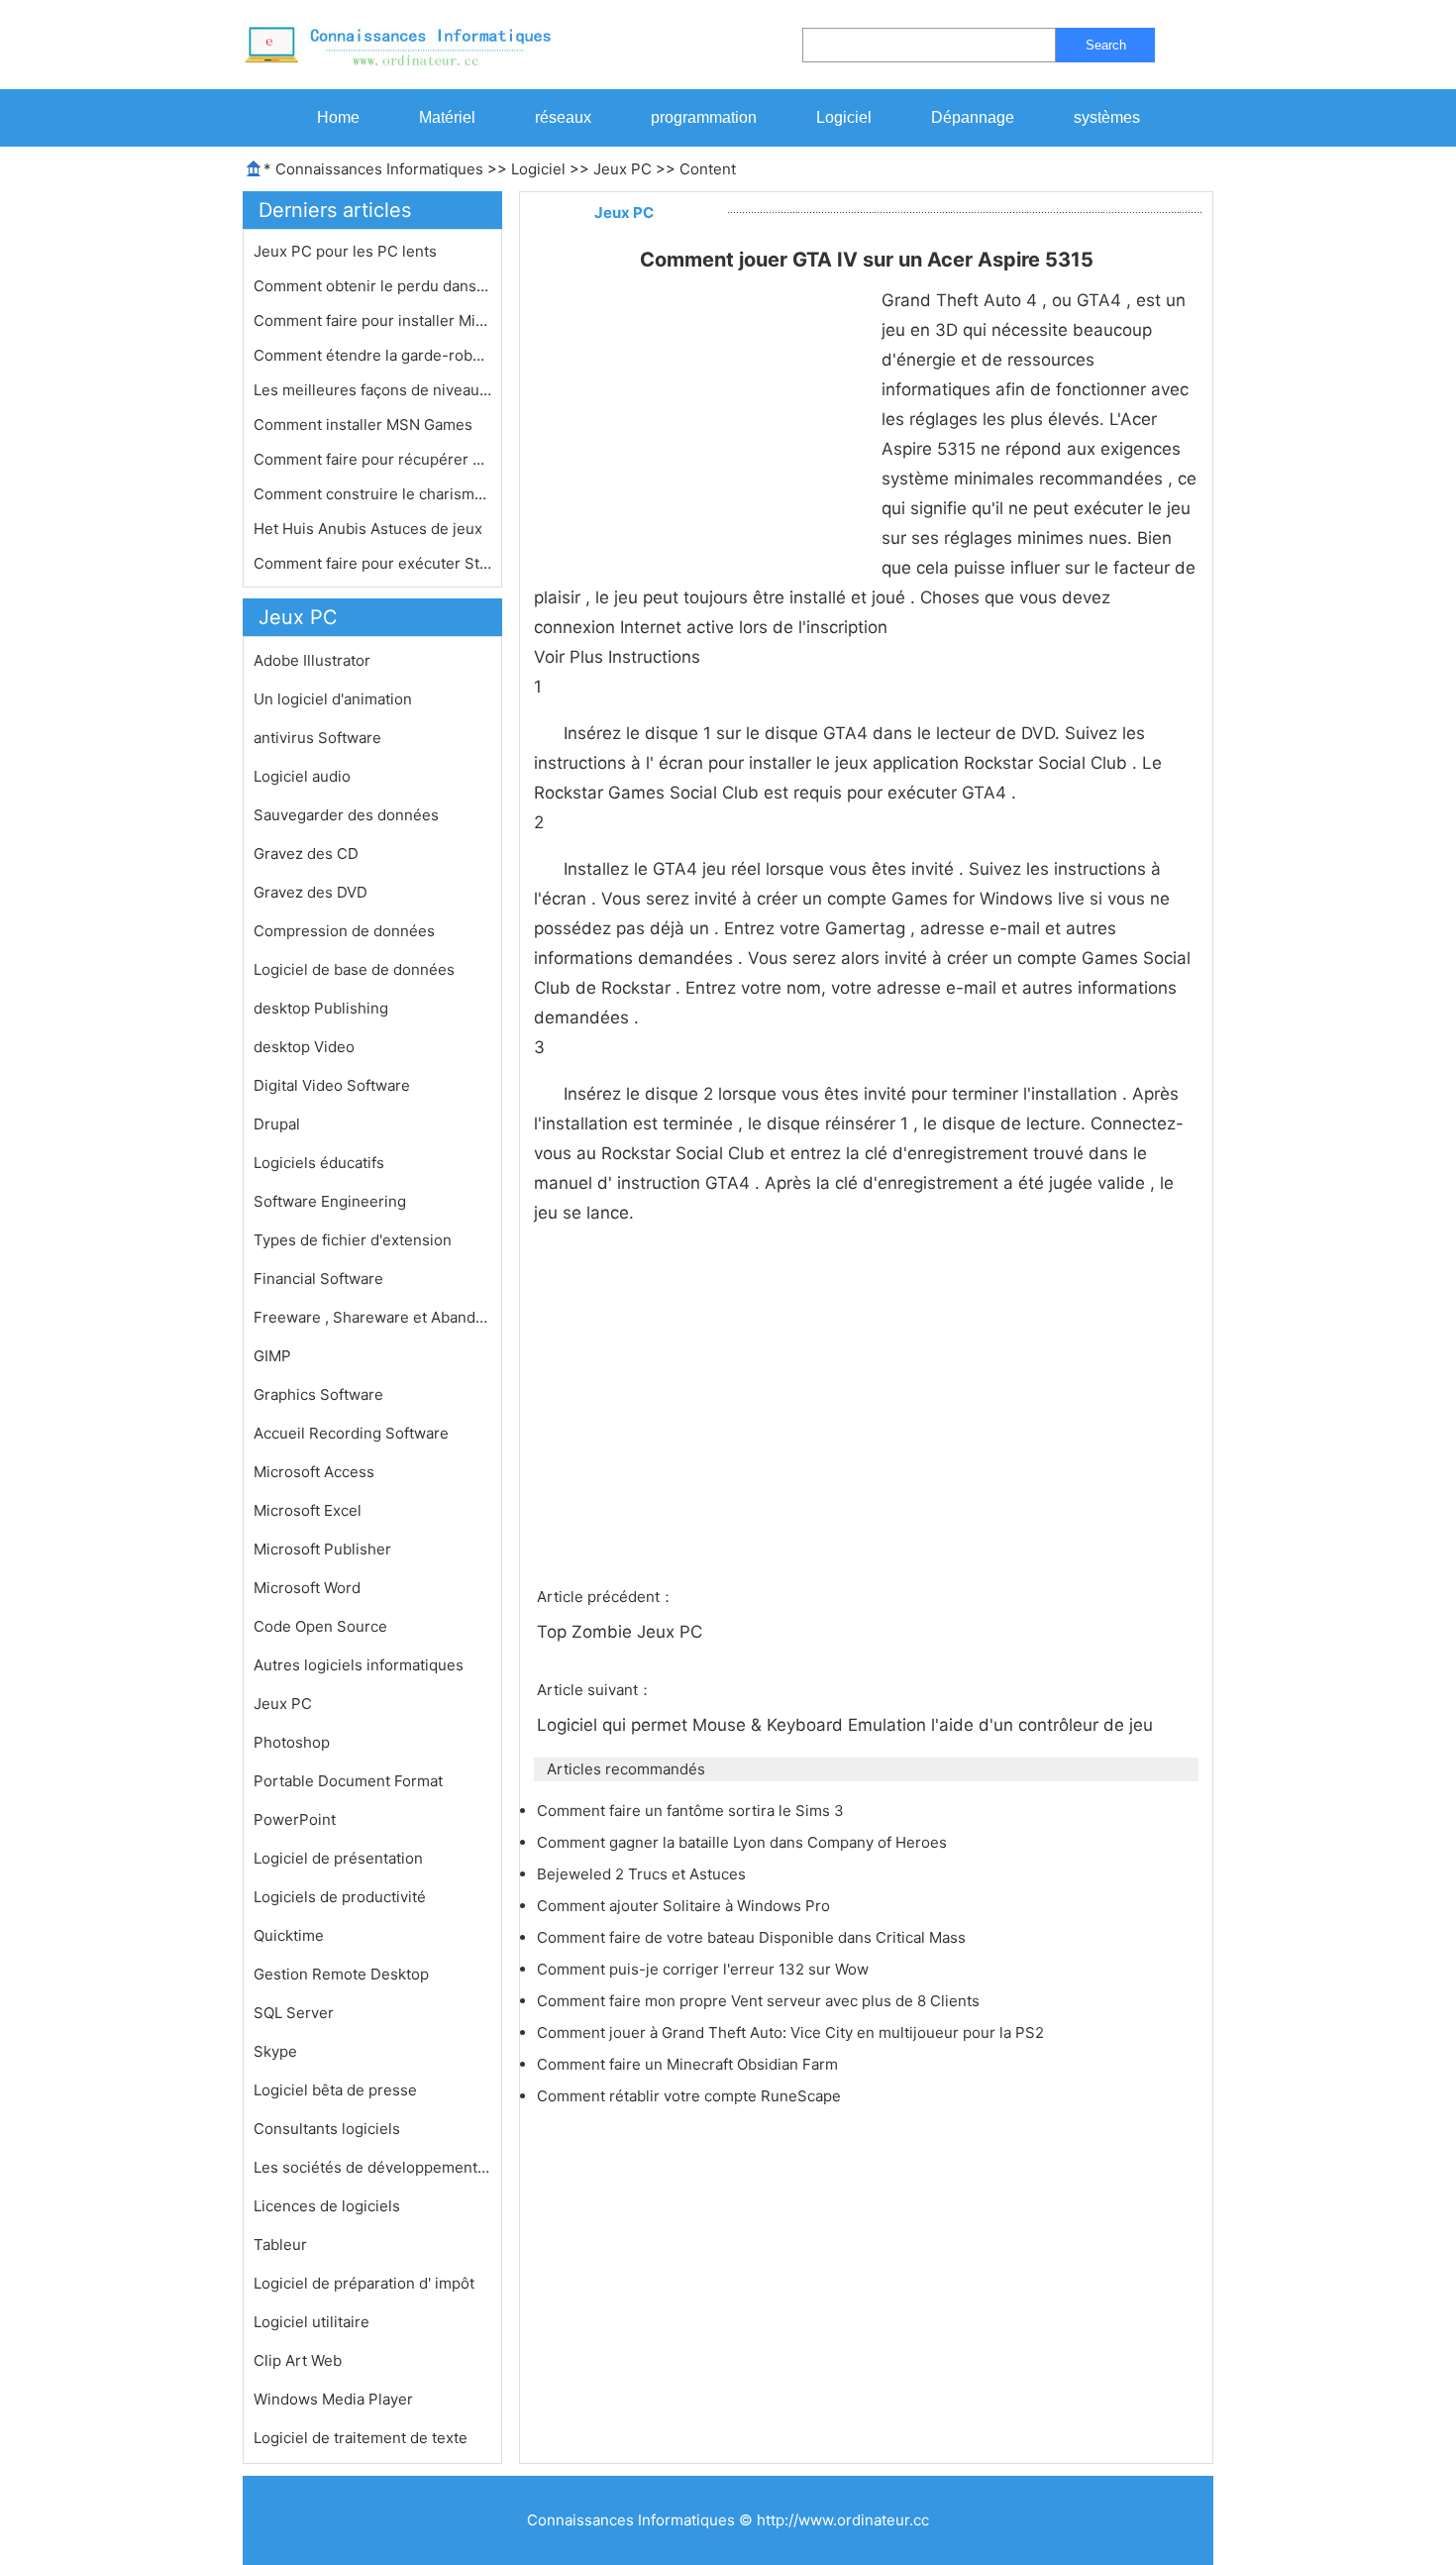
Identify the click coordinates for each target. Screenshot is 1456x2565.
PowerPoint (295, 1819)
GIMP (272, 1356)
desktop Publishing (321, 1008)
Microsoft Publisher (322, 1549)
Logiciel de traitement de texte (361, 2438)
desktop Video (304, 1047)
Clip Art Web (298, 2360)
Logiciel (844, 117)
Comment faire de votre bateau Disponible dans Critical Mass (753, 1937)
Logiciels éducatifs (319, 1163)
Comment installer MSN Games (365, 425)
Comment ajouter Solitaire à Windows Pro (685, 1906)
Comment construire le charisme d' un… (372, 494)
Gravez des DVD (311, 892)
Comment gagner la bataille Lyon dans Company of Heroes (744, 1842)
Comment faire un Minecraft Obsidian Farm (689, 2064)
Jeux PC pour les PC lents (347, 251)
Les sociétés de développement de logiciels (372, 2167)
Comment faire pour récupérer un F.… (372, 459)
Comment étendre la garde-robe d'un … (372, 355)
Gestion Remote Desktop (341, 1974)
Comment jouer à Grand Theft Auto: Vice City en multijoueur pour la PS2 (792, 2032)
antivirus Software (317, 738)
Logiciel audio (302, 776)
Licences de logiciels (327, 2206)
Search (1106, 45)
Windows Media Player (333, 2399)
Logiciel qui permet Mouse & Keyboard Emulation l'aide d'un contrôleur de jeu (847, 1725)
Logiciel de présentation (338, 1858)
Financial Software (318, 1279)
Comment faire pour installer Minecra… (372, 321)
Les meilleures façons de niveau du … (372, 390)
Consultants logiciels (327, 2129)
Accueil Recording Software (351, 1433)
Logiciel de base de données (354, 969)
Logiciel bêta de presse (335, 2090)
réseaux (563, 117)
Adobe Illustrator (312, 660)
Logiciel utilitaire (312, 2322)
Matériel (447, 117)
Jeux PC (623, 169)
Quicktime (289, 1935)
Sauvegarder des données (346, 815)
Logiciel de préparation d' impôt (364, 2283)
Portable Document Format (348, 1781)
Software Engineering (330, 1201)
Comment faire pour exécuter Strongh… (372, 563)
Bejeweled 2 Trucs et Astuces (643, 1874)
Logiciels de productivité (340, 1897)
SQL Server (294, 2013)
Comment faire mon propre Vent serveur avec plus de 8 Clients (760, 2001)
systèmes (1107, 117)
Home (338, 117)
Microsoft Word (307, 1588)
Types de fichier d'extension (353, 1240)
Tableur (280, 2244)
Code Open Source (320, 1626)
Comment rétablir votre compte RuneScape (691, 2096)
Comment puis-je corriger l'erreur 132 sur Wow (705, 1969)
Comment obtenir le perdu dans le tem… (372, 286)
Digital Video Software (332, 1085)
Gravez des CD (306, 854)
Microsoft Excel (308, 1510)
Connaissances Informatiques (379, 169)
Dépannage (973, 117)
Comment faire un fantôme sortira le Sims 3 (692, 1811)
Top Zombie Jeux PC (622, 1632)
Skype (275, 2051)
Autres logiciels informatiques (359, 1665)
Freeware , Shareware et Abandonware (372, 1317)
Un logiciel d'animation (333, 699)
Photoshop (292, 1742)
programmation (704, 117)
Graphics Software (318, 1394)
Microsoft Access (314, 1472)
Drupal (277, 1124)
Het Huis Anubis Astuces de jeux (370, 529)
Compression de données (344, 931)
